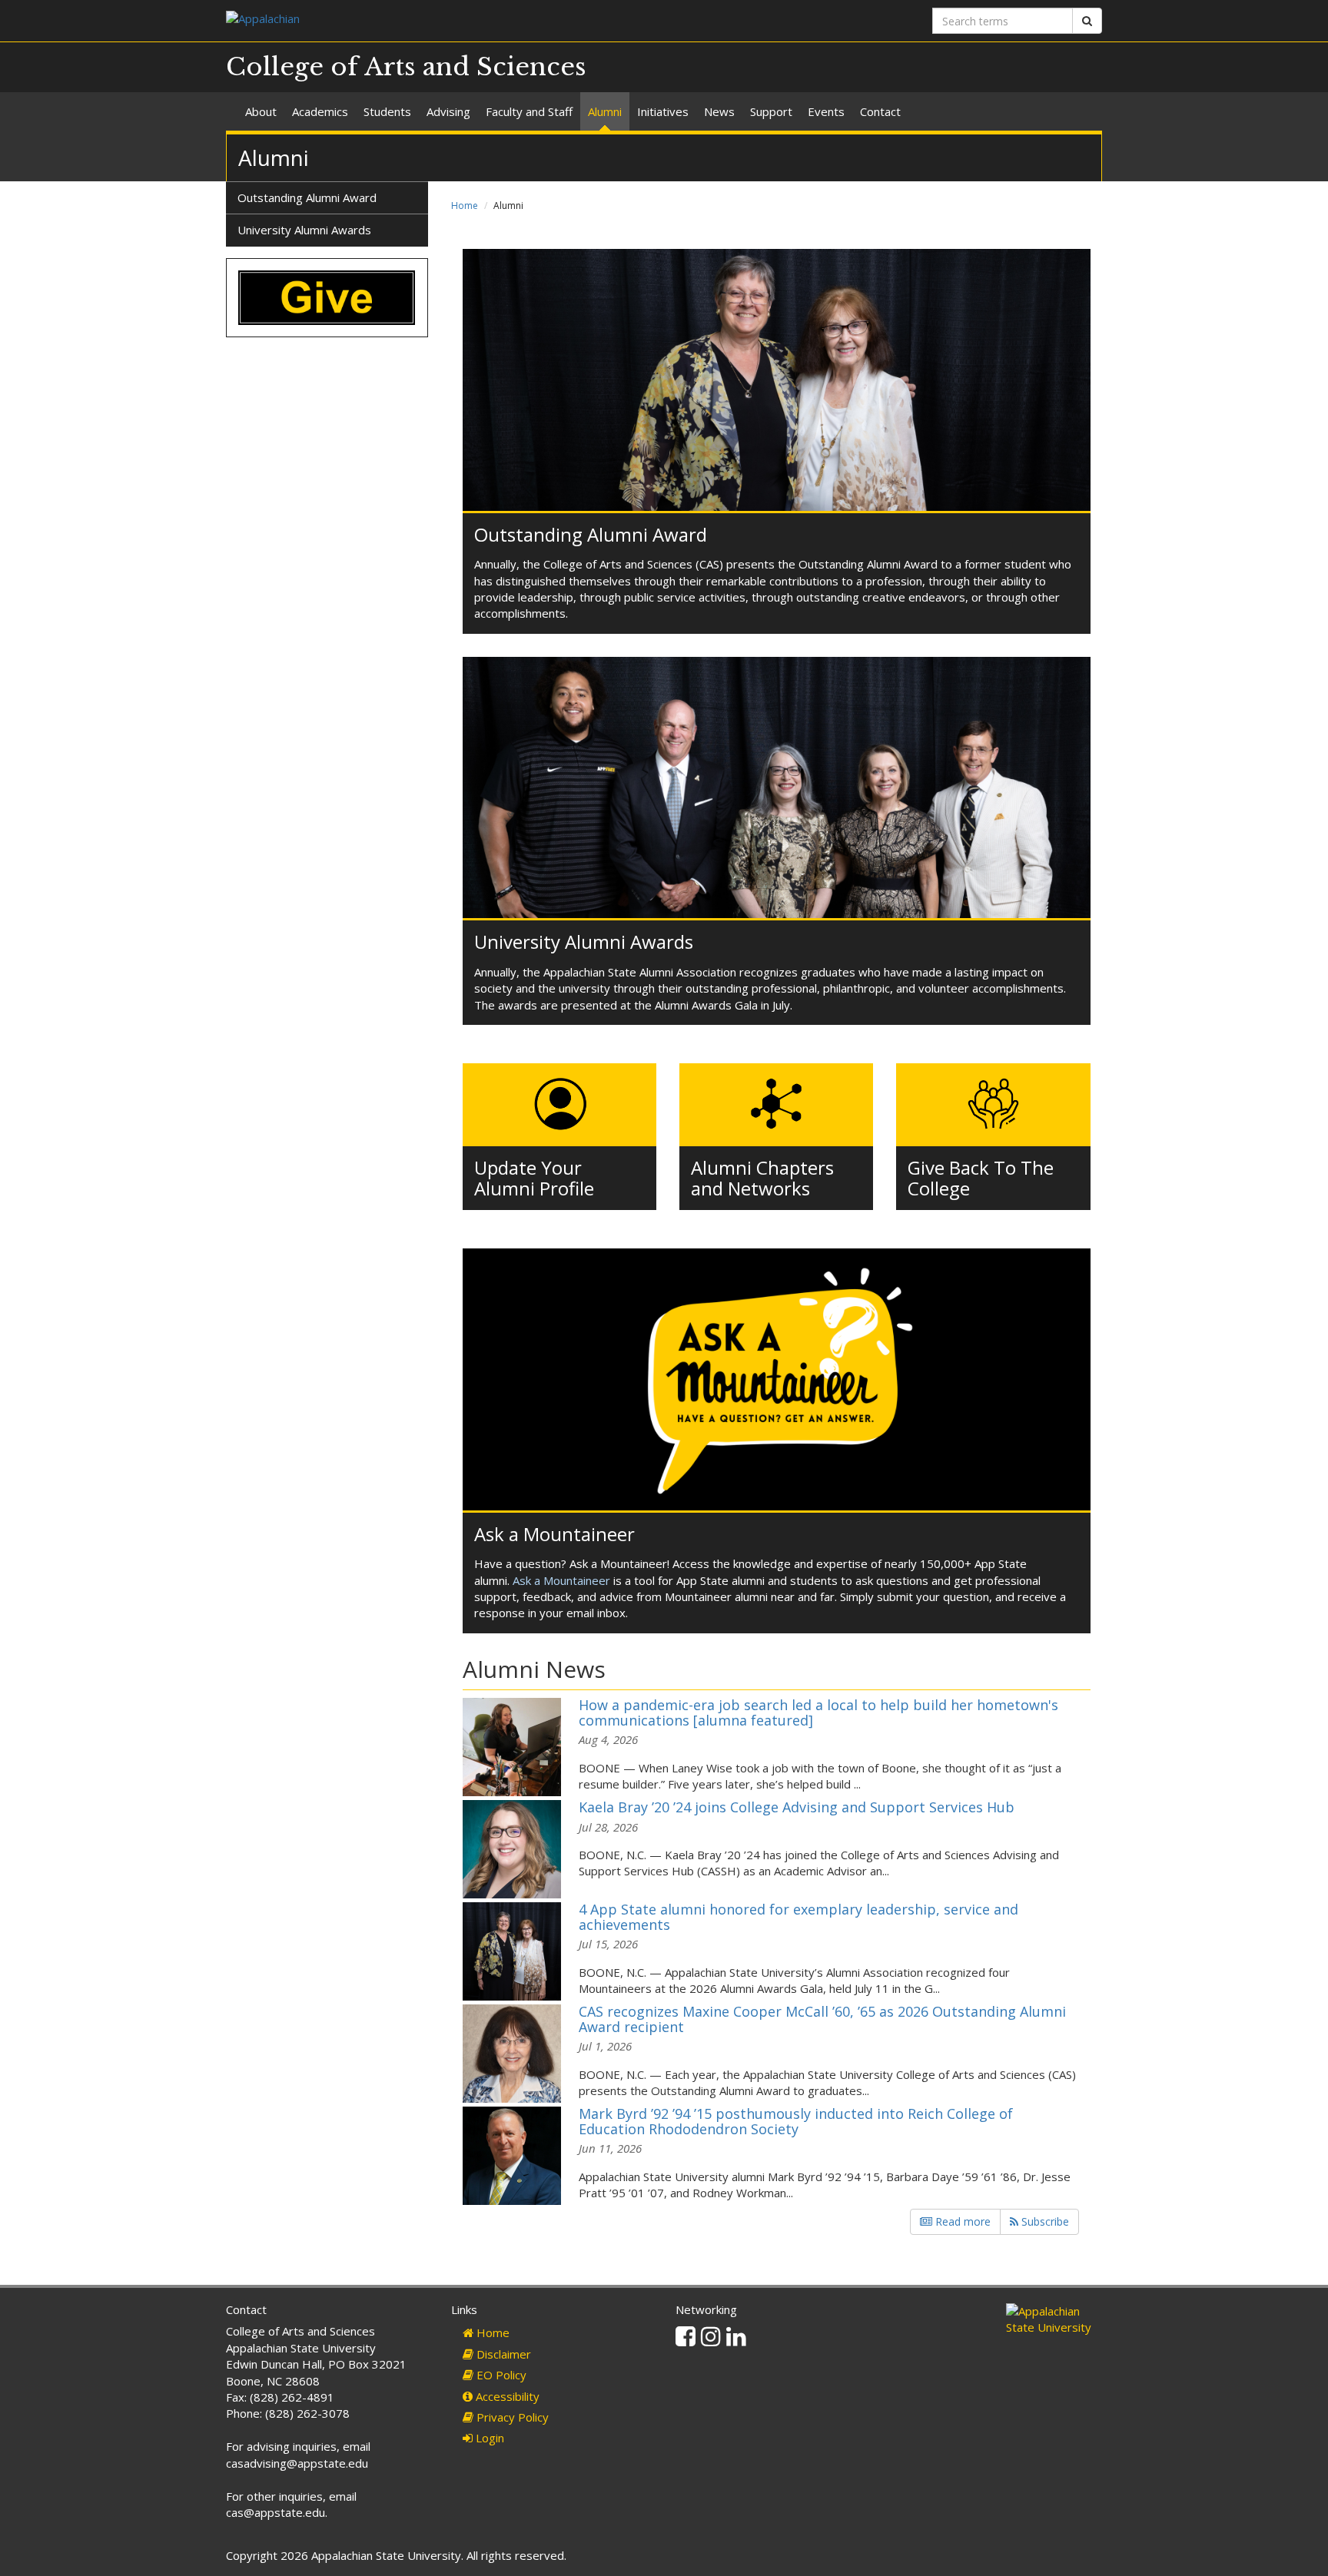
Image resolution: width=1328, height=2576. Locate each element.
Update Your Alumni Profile (534, 1177)
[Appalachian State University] (439, 20)
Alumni (605, 111)
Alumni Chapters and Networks (762, 1177)
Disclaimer (502, 2354)
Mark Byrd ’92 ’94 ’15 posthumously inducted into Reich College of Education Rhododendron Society (796, 2121)
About (261, 111)
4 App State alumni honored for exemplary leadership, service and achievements (798, 1917)
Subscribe (1044, 2221)
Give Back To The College (981, 1177)
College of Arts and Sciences (406, 67)
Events (826, 111)
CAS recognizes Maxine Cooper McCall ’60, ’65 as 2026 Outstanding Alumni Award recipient (822, 2019)
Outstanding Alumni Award (591, 534)
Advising (448, 111)
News (719, 111)
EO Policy (500, 2375)
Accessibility (506, 2396)
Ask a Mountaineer (554, 1534)
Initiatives (663, 111)
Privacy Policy (511, 2417)
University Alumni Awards (584, 942)
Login (488, 2438)
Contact (880, 111)
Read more (961, 2221)
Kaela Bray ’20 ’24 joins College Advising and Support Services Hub (797, 1807)
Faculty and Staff (529, 111)
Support (771, 111)
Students (387, 111)
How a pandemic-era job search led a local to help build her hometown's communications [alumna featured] (818, 1712)
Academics (320, 111)
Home (465, 206)
